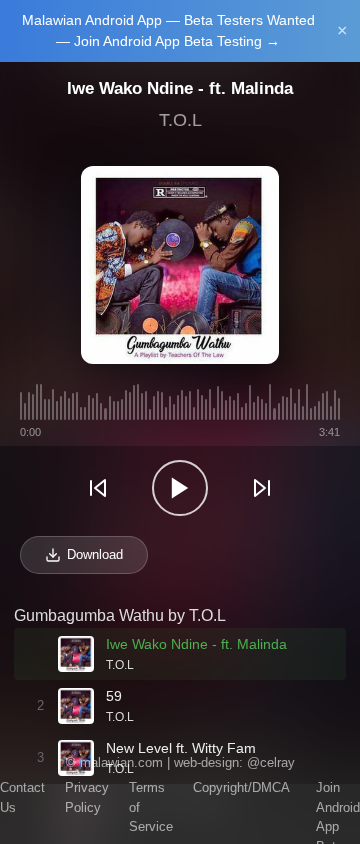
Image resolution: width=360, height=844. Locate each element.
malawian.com (121, 762)
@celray (271, 762)
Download (95, 554)
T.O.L (180, 120)
